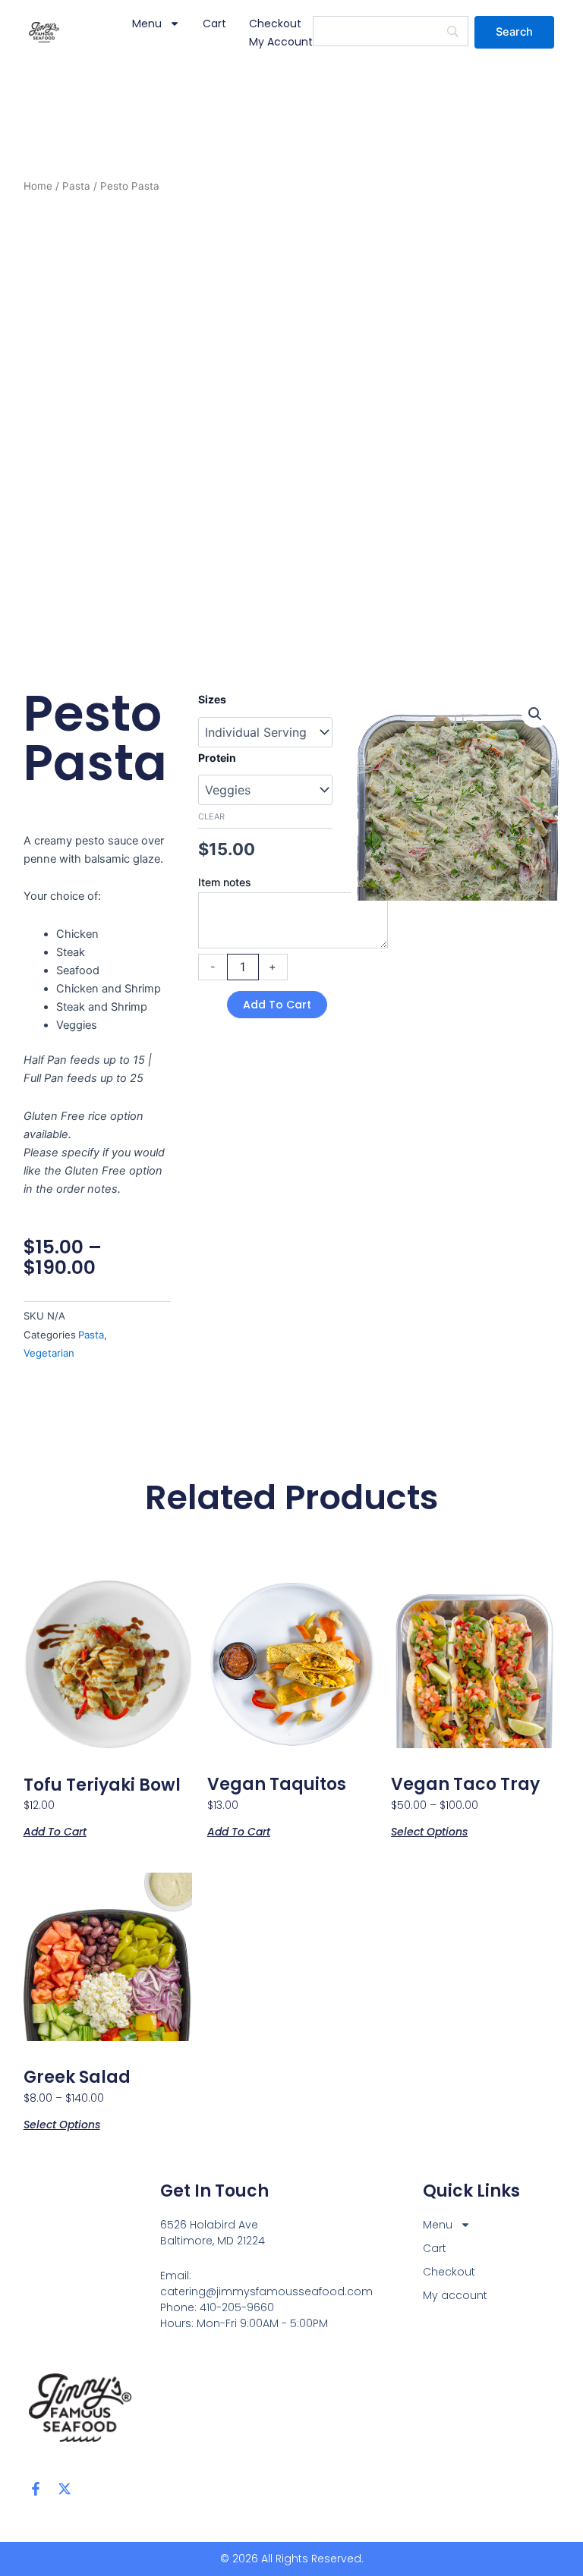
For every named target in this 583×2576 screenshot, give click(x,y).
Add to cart (277, 1005)
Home (38, 186)
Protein (217, 758)
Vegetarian (49, 1353)
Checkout (275, 24)
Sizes (212, 699)
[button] (535, 714)
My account (281, 42)
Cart (214, 24)
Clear (211, 816)
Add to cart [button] (55, 1831)
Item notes (225, 882)
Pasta (76, 186)
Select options (429, 1831)
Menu (147, 24)
